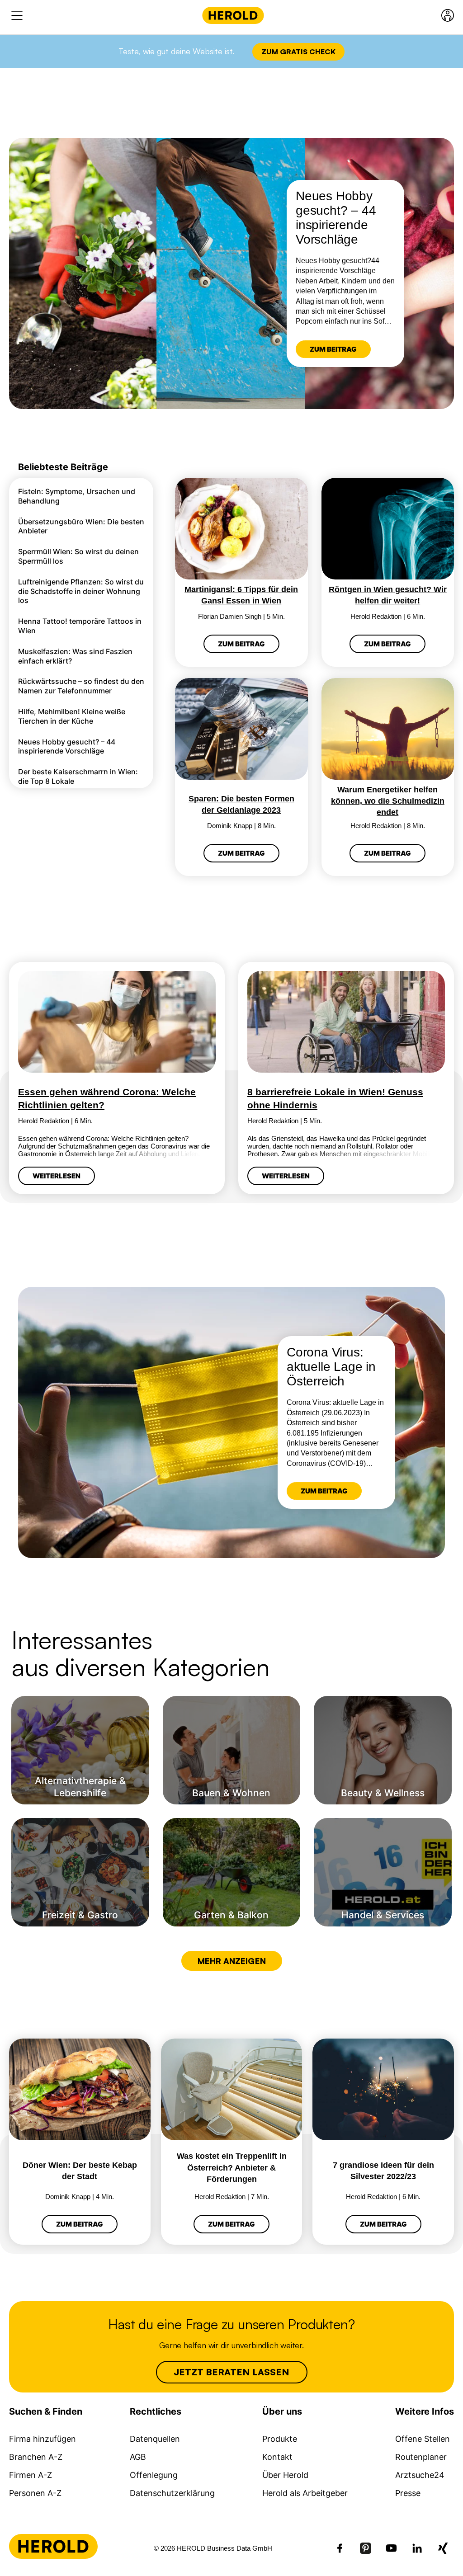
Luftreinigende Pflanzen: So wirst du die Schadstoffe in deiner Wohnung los (81, 591)
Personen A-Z (35, 2493)
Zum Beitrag (333, 349)
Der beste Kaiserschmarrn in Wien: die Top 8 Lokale (78, 776)
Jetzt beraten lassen (231, 2372)
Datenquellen (155, 2439)
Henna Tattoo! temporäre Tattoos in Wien (80, 626)
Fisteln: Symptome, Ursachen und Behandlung (77, 496)
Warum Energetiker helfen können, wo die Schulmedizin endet (388, 801)
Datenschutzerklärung (172, 2493)
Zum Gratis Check (298, 52)
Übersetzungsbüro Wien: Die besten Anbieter (81, 526)
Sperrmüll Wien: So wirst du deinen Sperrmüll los (78, 556)
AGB (138, 2457)
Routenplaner (421, 2457)
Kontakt (277, 2457)
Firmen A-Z (31, 2475)
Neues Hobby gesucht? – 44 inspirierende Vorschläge (67, 746)
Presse (408, 2493)
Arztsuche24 (420, 2475)
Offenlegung (154, 2475)
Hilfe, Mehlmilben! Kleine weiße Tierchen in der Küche (72, 716)
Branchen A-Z (36, 2457)
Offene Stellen (423, 2439)
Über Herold (285, 2475)
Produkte (280, 2439)
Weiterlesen (57, 1176)
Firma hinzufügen (43, 2439)
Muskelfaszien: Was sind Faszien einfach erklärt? (75, 656)
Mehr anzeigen (232, 1961)
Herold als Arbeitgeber (305, 2493)
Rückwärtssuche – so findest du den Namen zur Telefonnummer (81, 686)
